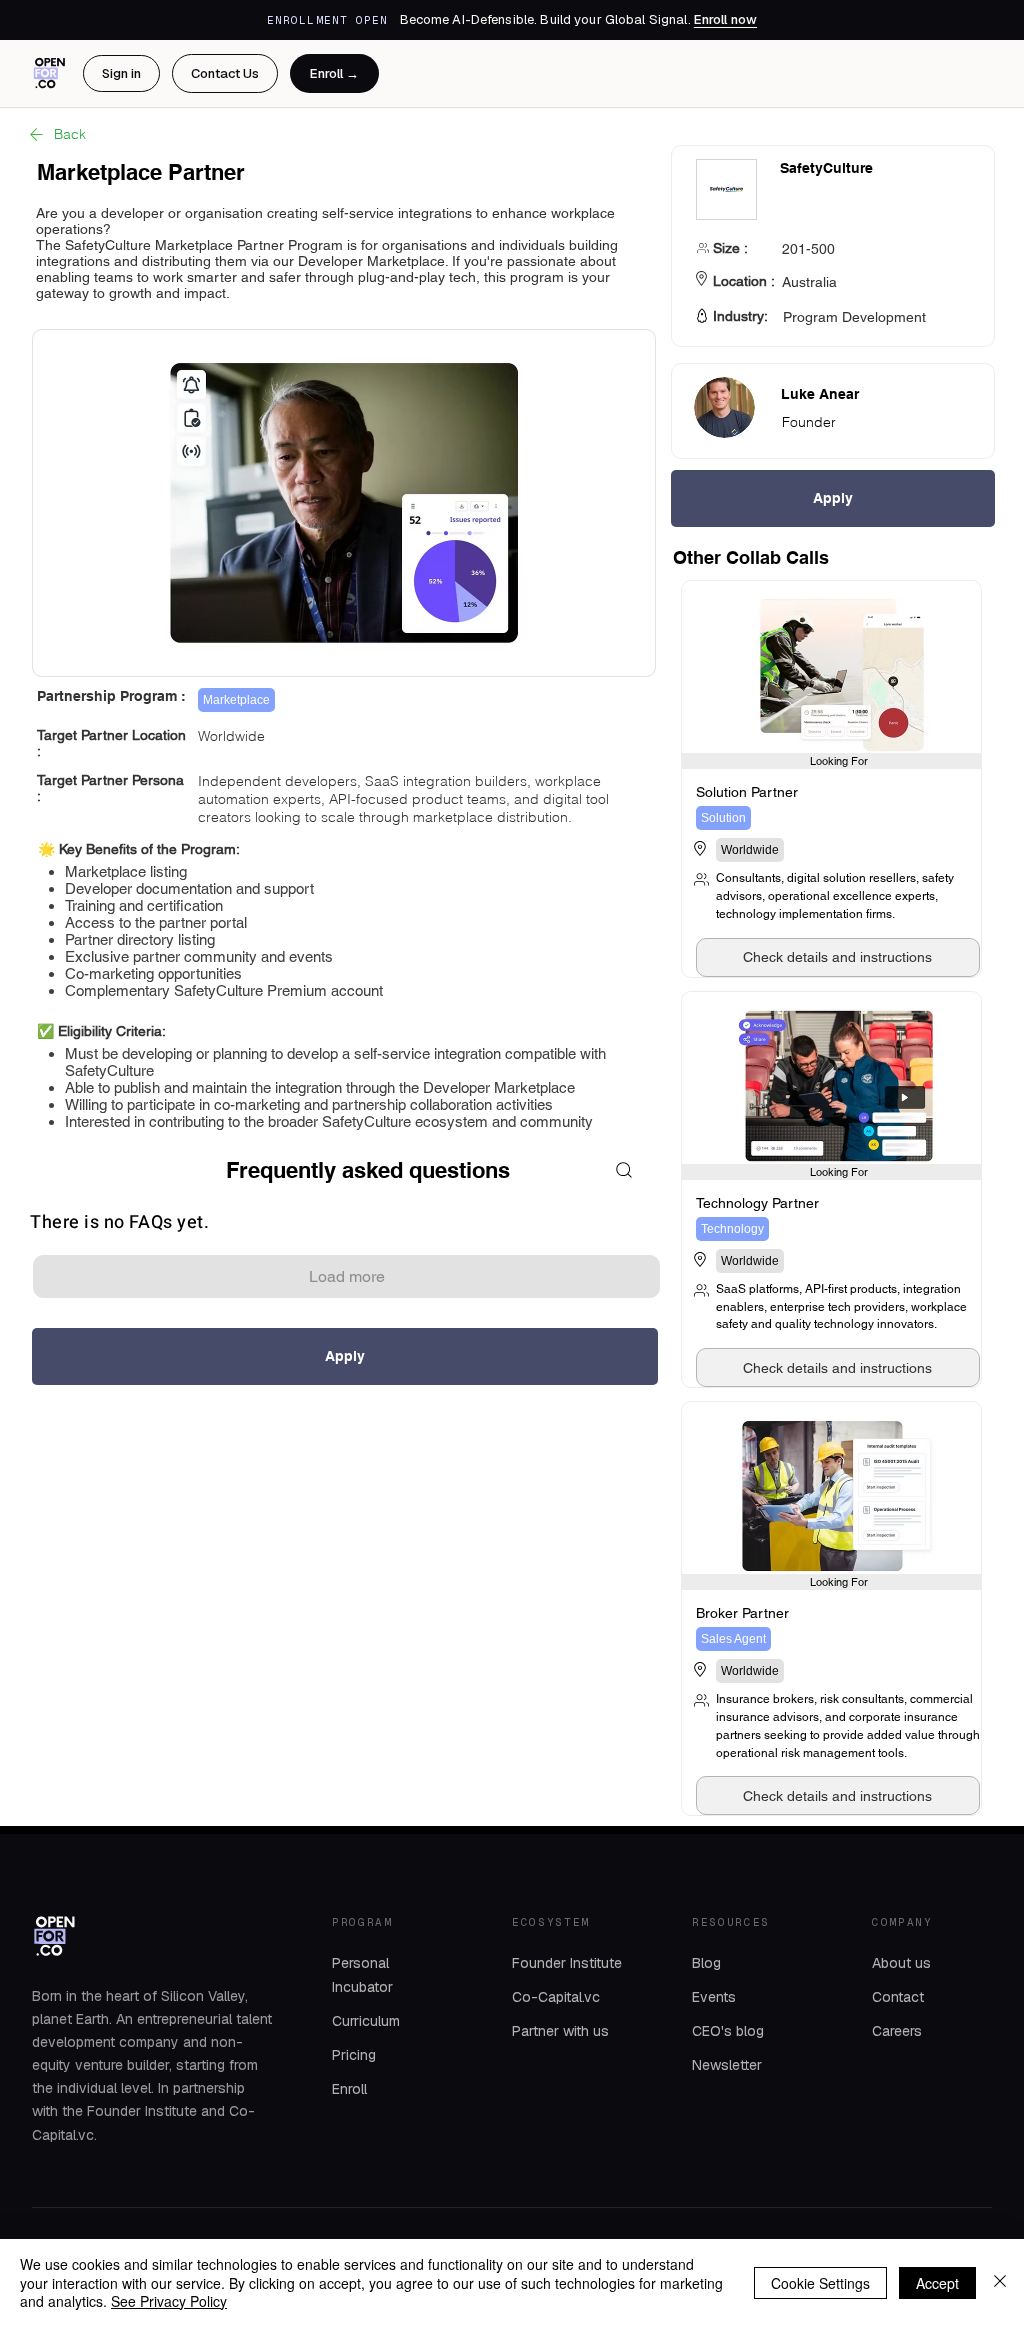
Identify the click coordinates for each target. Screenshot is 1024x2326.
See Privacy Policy (169, 2301)
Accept (937, 2283)
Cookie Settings (820, 2283)
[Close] (1000, 2282)
